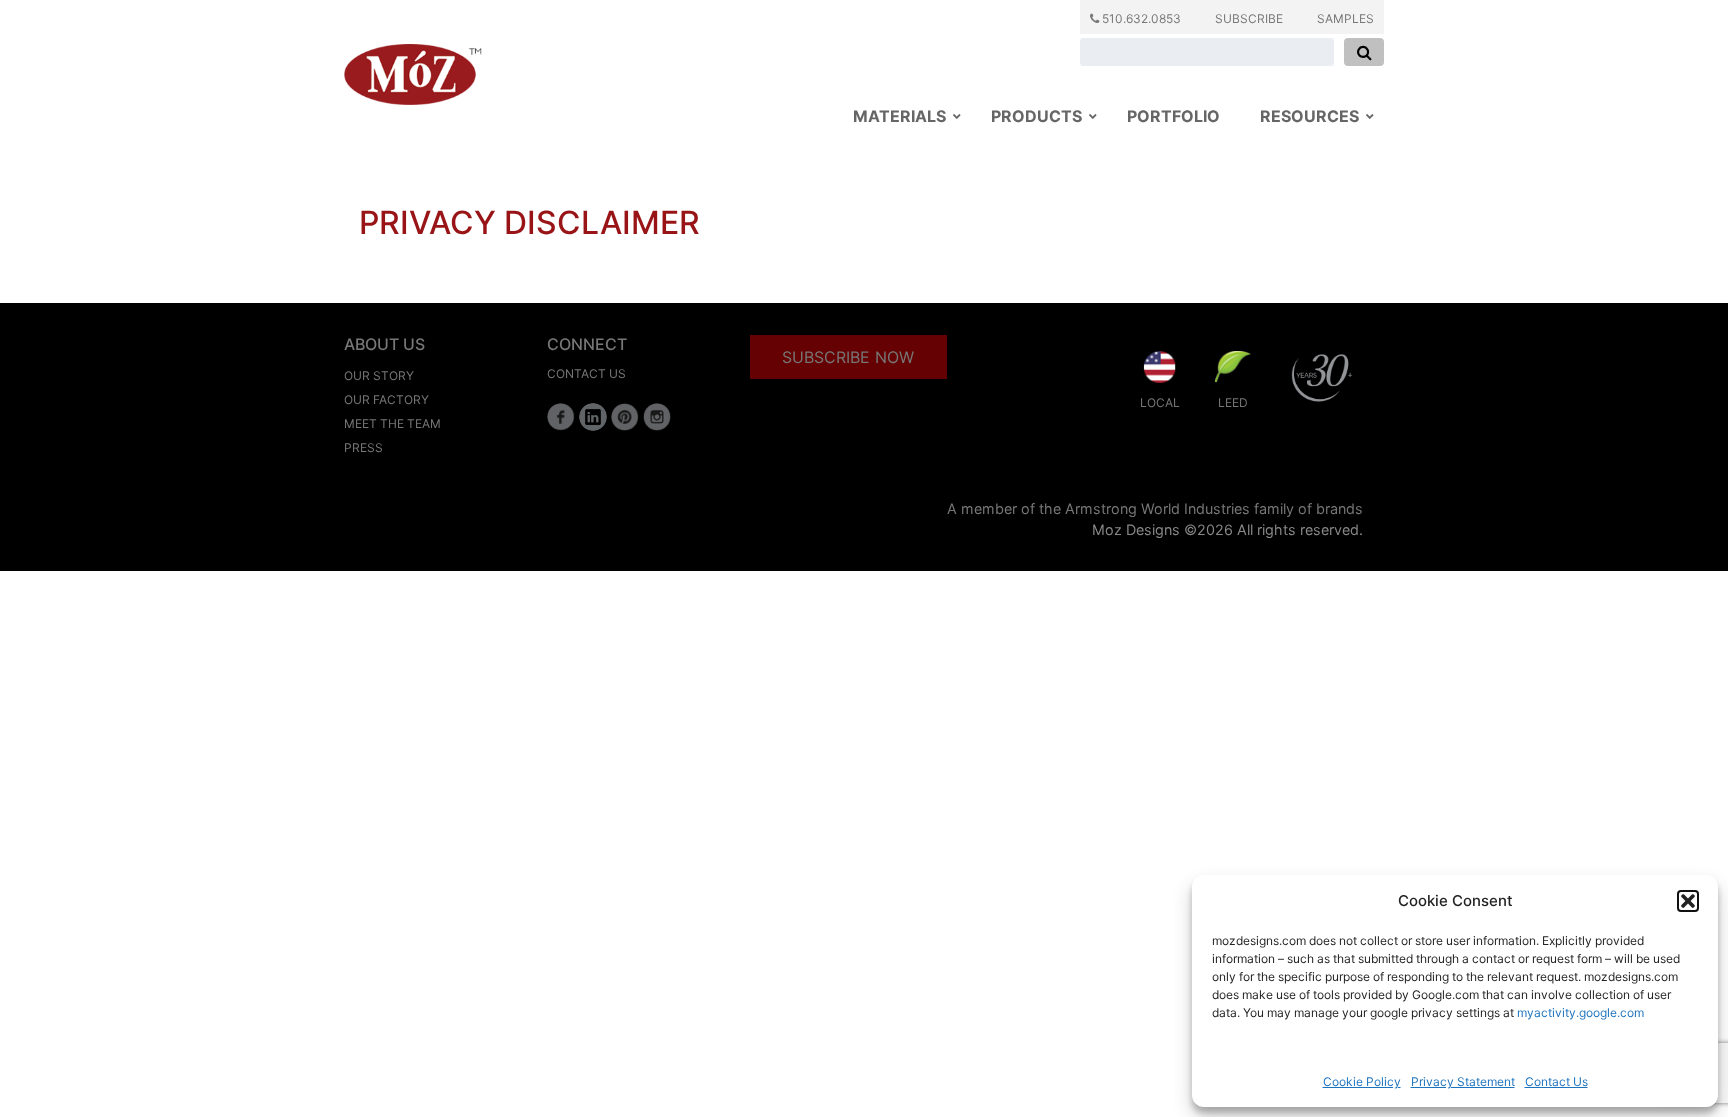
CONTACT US (586, 373)
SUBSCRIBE (1249, 18)
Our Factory (386, 399)
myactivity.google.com (1580, 1012)
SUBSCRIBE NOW (848, 357)
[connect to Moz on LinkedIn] (593, 417)
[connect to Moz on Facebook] (561, 417)
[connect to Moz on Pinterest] (625, 417)
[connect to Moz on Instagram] (657, 417)
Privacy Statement (1463, 1081)
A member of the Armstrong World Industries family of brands (1155, 508)
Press (363, 447)
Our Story (379, 375)
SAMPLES (1345, 18)
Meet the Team (392, 423)
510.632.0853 (1140, 18)
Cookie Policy (1362, 1081)
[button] (1688, 901)
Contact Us (1556, 1081)
